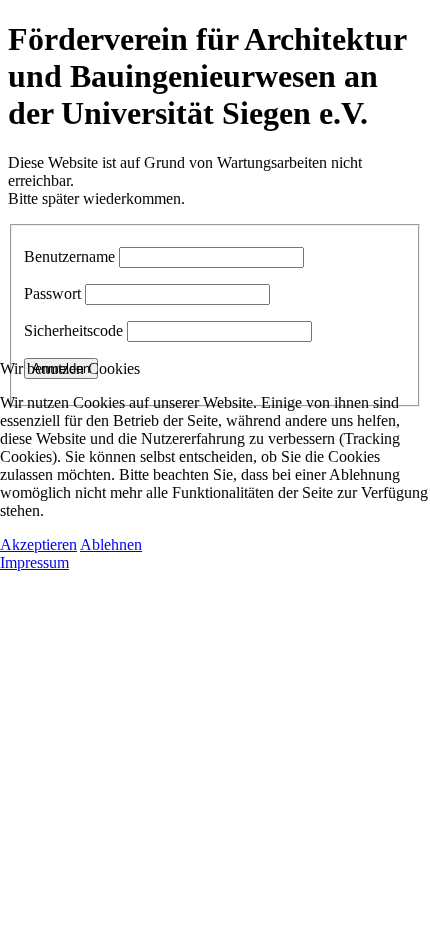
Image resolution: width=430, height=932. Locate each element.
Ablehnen (111, 544)
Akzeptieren (38, 544)
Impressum (34, 562)
